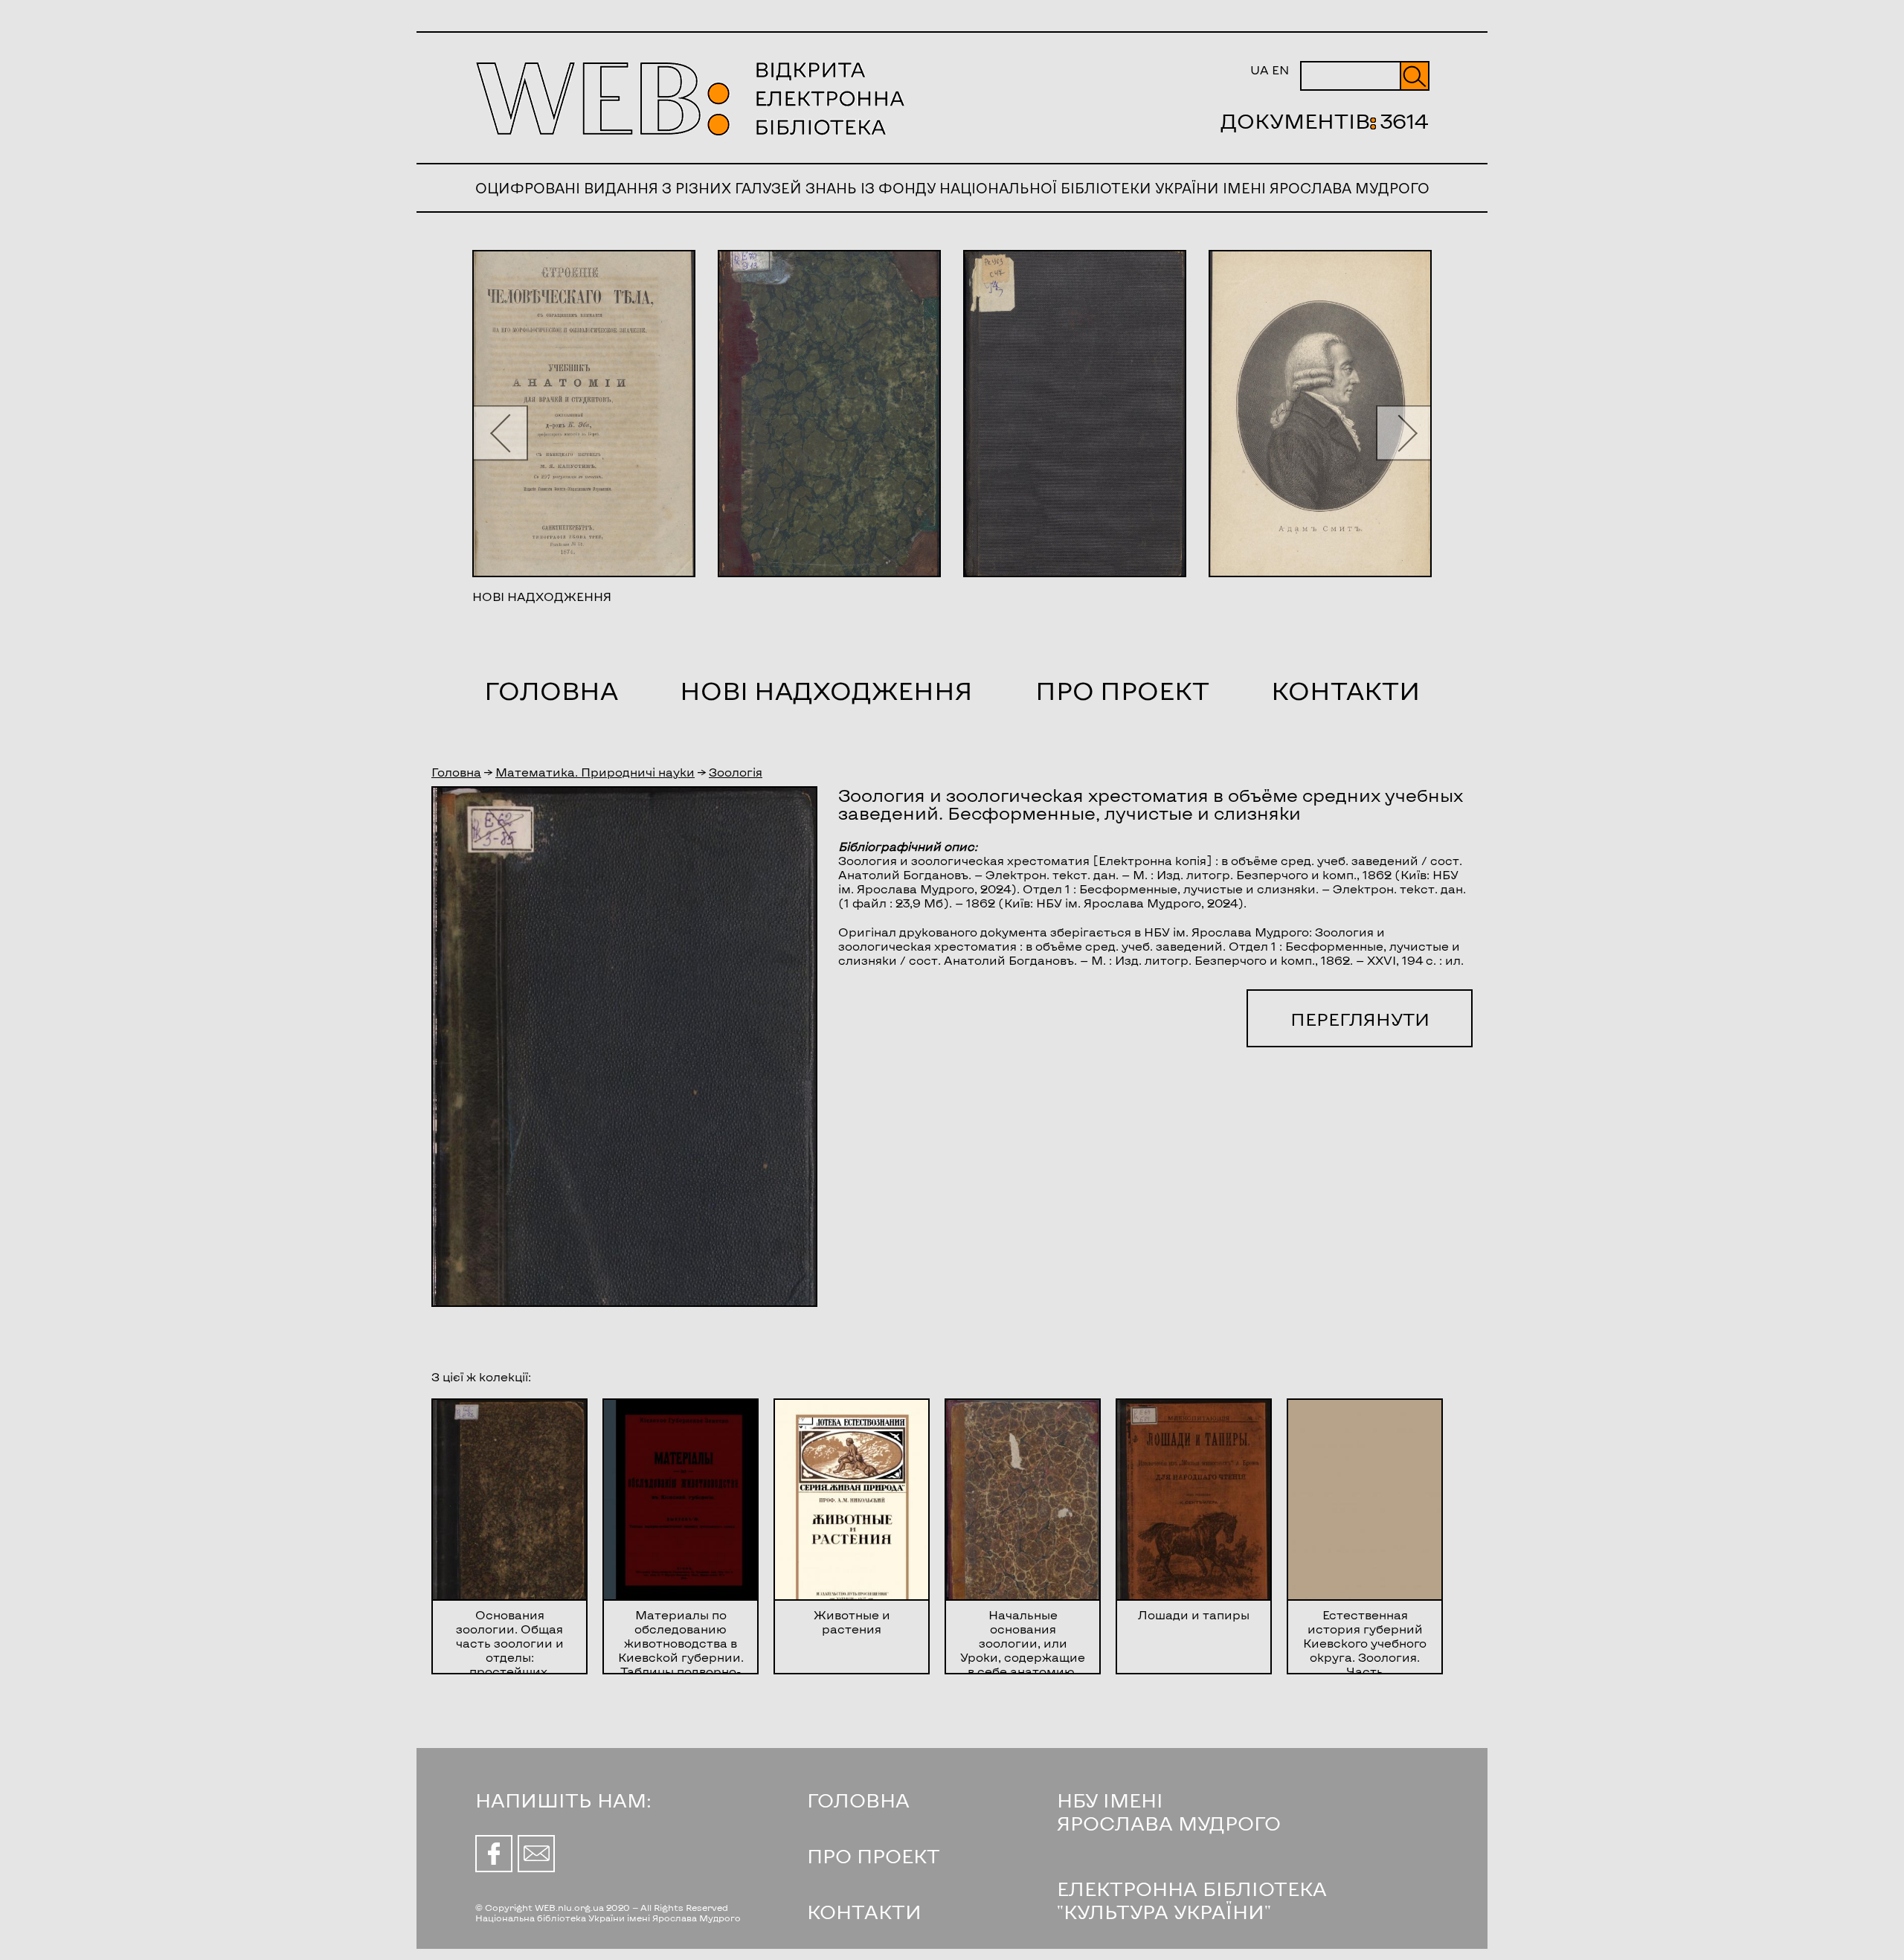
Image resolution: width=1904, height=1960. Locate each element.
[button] (500, 433)
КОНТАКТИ (864, 1911)
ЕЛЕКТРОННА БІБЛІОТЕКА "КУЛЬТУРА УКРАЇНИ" (1192, 1900)
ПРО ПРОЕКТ (874, 1855)
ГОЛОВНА (858, 1800)
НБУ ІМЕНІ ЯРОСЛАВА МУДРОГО (1169, 1811)
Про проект (1122, 690)
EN (1280, 70)
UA (1260, 70)
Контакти (1345, 690)
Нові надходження (826, 690)
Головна (551, 690)
